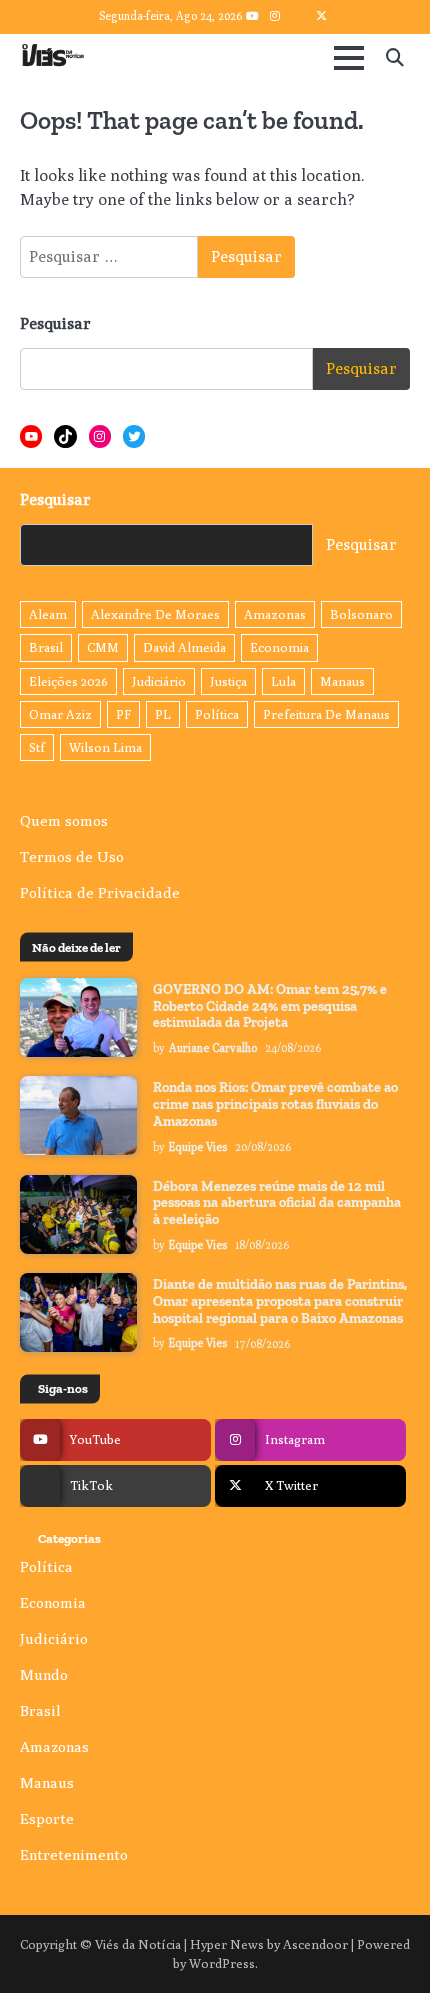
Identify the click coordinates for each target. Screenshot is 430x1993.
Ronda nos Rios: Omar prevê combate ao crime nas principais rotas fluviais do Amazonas (275, 1104)
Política (217, 714)
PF (123, 714)
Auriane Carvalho (213, 1048)
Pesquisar (55, 323)
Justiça (228, 681)
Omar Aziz (60, 714)
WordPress (222, 1963)
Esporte (47, 1818)
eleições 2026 (68, 681)
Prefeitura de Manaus (326, 714)
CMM (103, 647)
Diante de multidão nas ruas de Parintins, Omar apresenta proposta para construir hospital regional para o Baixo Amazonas (280, 1301)
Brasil (46, 647)
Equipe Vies (198, 1147)
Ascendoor (315, 1944)
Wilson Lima (105, 747)
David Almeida (184, 647)
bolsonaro (361, 614)
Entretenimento (74, 1854)
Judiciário (159, 681)
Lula (283, 681)
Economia (279, 647)
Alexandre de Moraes (155, 614)
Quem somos (64, 820)
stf (37, 747)
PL (163, 714)
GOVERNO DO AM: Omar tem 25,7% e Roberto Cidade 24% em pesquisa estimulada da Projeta (270, 1006)
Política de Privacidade (100, 892)
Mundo (44, 1674)
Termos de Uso (72, 856)
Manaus (342, 681)
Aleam (48, 614)
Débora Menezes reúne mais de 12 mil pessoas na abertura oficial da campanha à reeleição (277, 1203)
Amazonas (275, 614)
